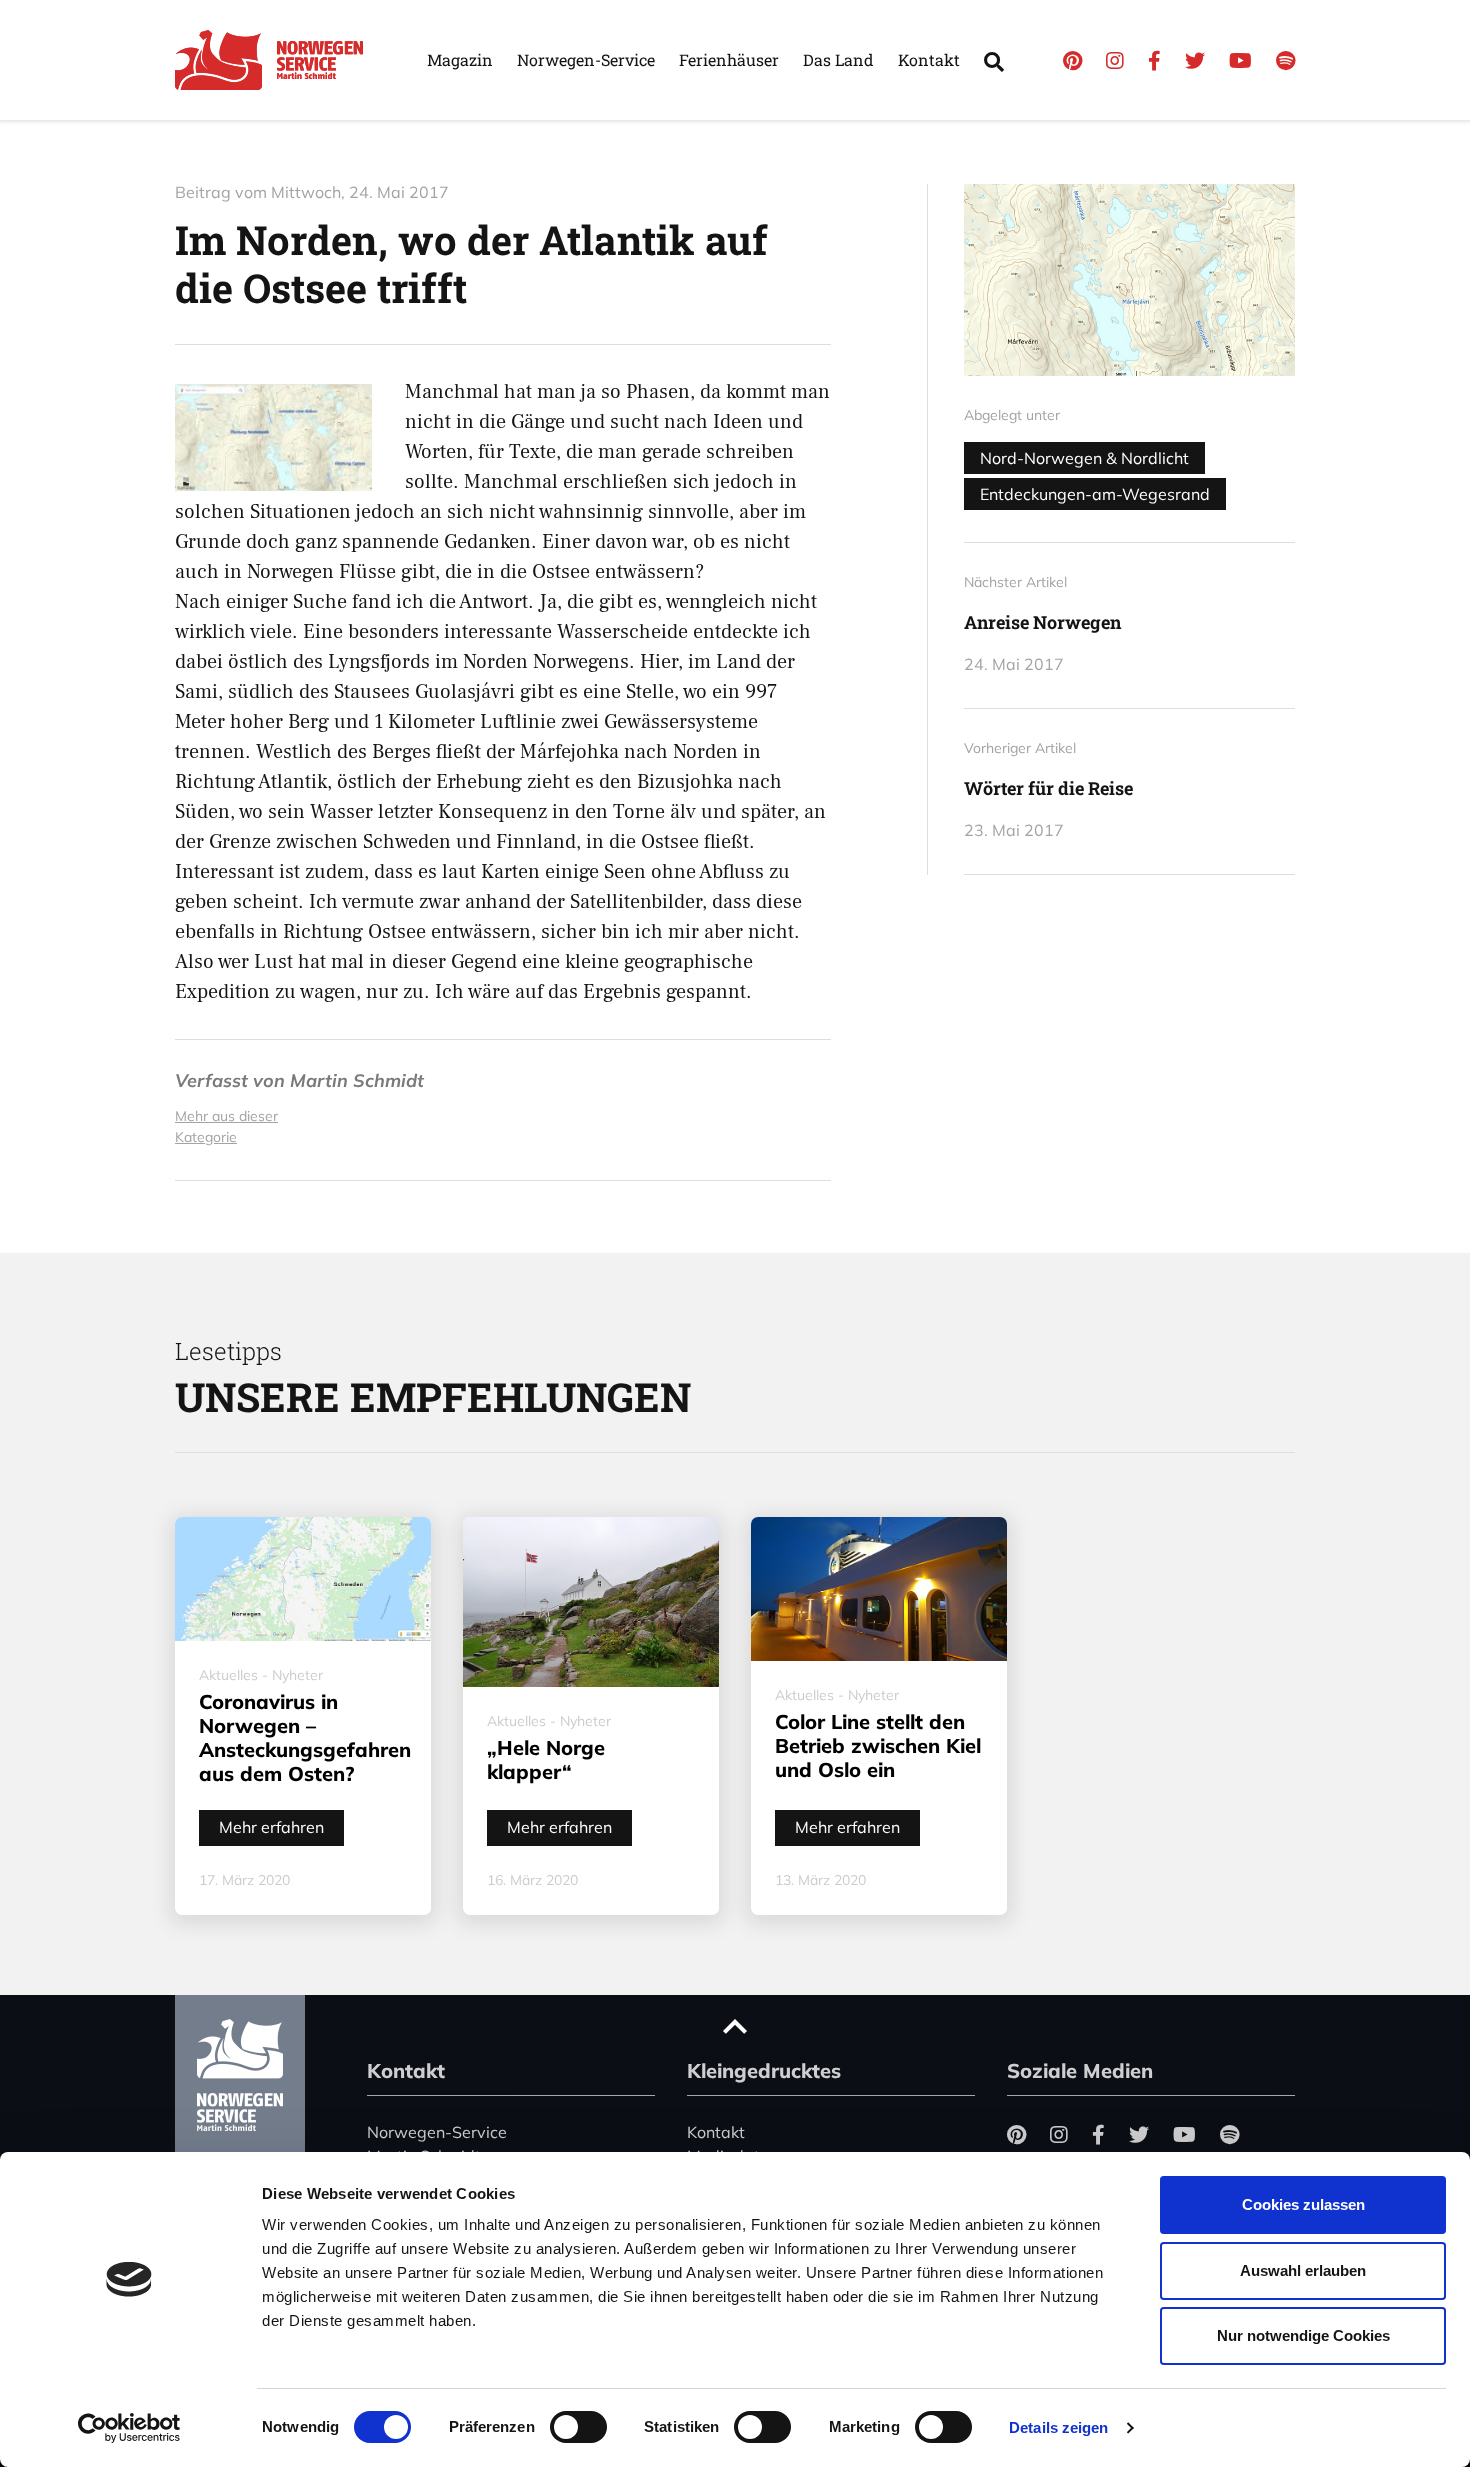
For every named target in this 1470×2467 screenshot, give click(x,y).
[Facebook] (1154, 60)
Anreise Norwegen (1042, 622)
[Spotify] (1285, 60)
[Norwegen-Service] (275, 60)
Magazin (460, 59)
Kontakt (929, 59)
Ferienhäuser (729, 59)
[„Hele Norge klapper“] (591, 1602)
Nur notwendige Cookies (1303, 2335)
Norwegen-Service (586, 59)
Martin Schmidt (357, 1080)
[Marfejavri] (1129, 280)
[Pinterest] (1072, 60)
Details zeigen (1058, 2427)
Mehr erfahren (271, 1827)
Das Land (838, 59)
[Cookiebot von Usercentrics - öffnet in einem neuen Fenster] (129, 2428)
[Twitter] (1195, 60)
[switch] (578, 2427)
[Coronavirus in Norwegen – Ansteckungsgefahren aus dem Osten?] (303, 1579)
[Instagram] (1115, 60)
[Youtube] (1240, 60)
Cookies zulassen (1303, 2204)
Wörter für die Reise (1048, 788)
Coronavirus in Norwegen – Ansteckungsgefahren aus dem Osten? (305, 1737)
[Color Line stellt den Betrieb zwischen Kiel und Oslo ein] (879, 1589)
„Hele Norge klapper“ (546, 1759)
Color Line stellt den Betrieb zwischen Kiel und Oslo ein (878, 1745)
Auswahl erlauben (1303, 2270)
